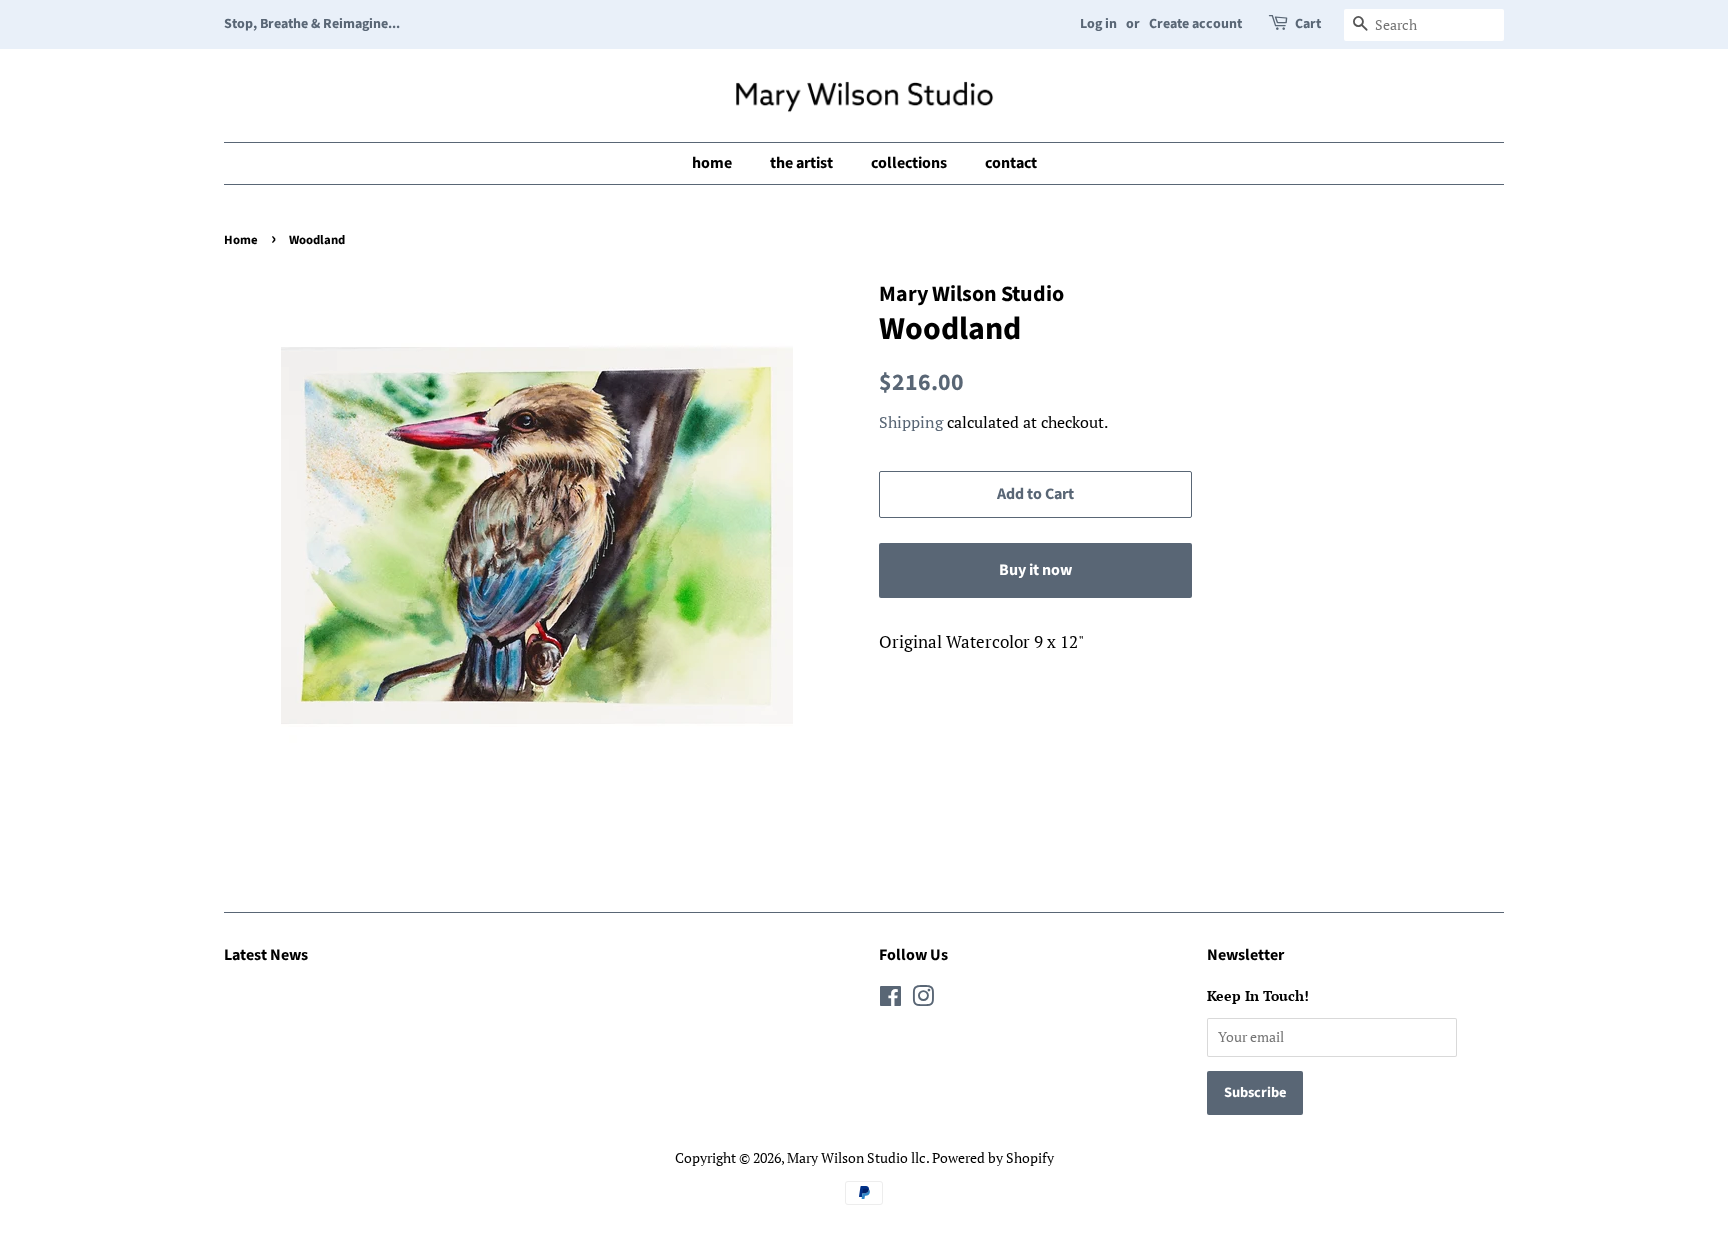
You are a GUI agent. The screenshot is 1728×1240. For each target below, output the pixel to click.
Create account (1195, 24)
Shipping (911, 422)
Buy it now (1035, 570)
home (712, 163)
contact (1011, 163)
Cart (1308, 24)
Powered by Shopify (993, 1157)
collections (909, 163)
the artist (801, 163)
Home (241, 240)
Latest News (266, 955)
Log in (1098, 24)
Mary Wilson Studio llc (856, 1157)
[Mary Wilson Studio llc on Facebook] (890, 999)
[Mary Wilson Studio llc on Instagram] (923, 999)
